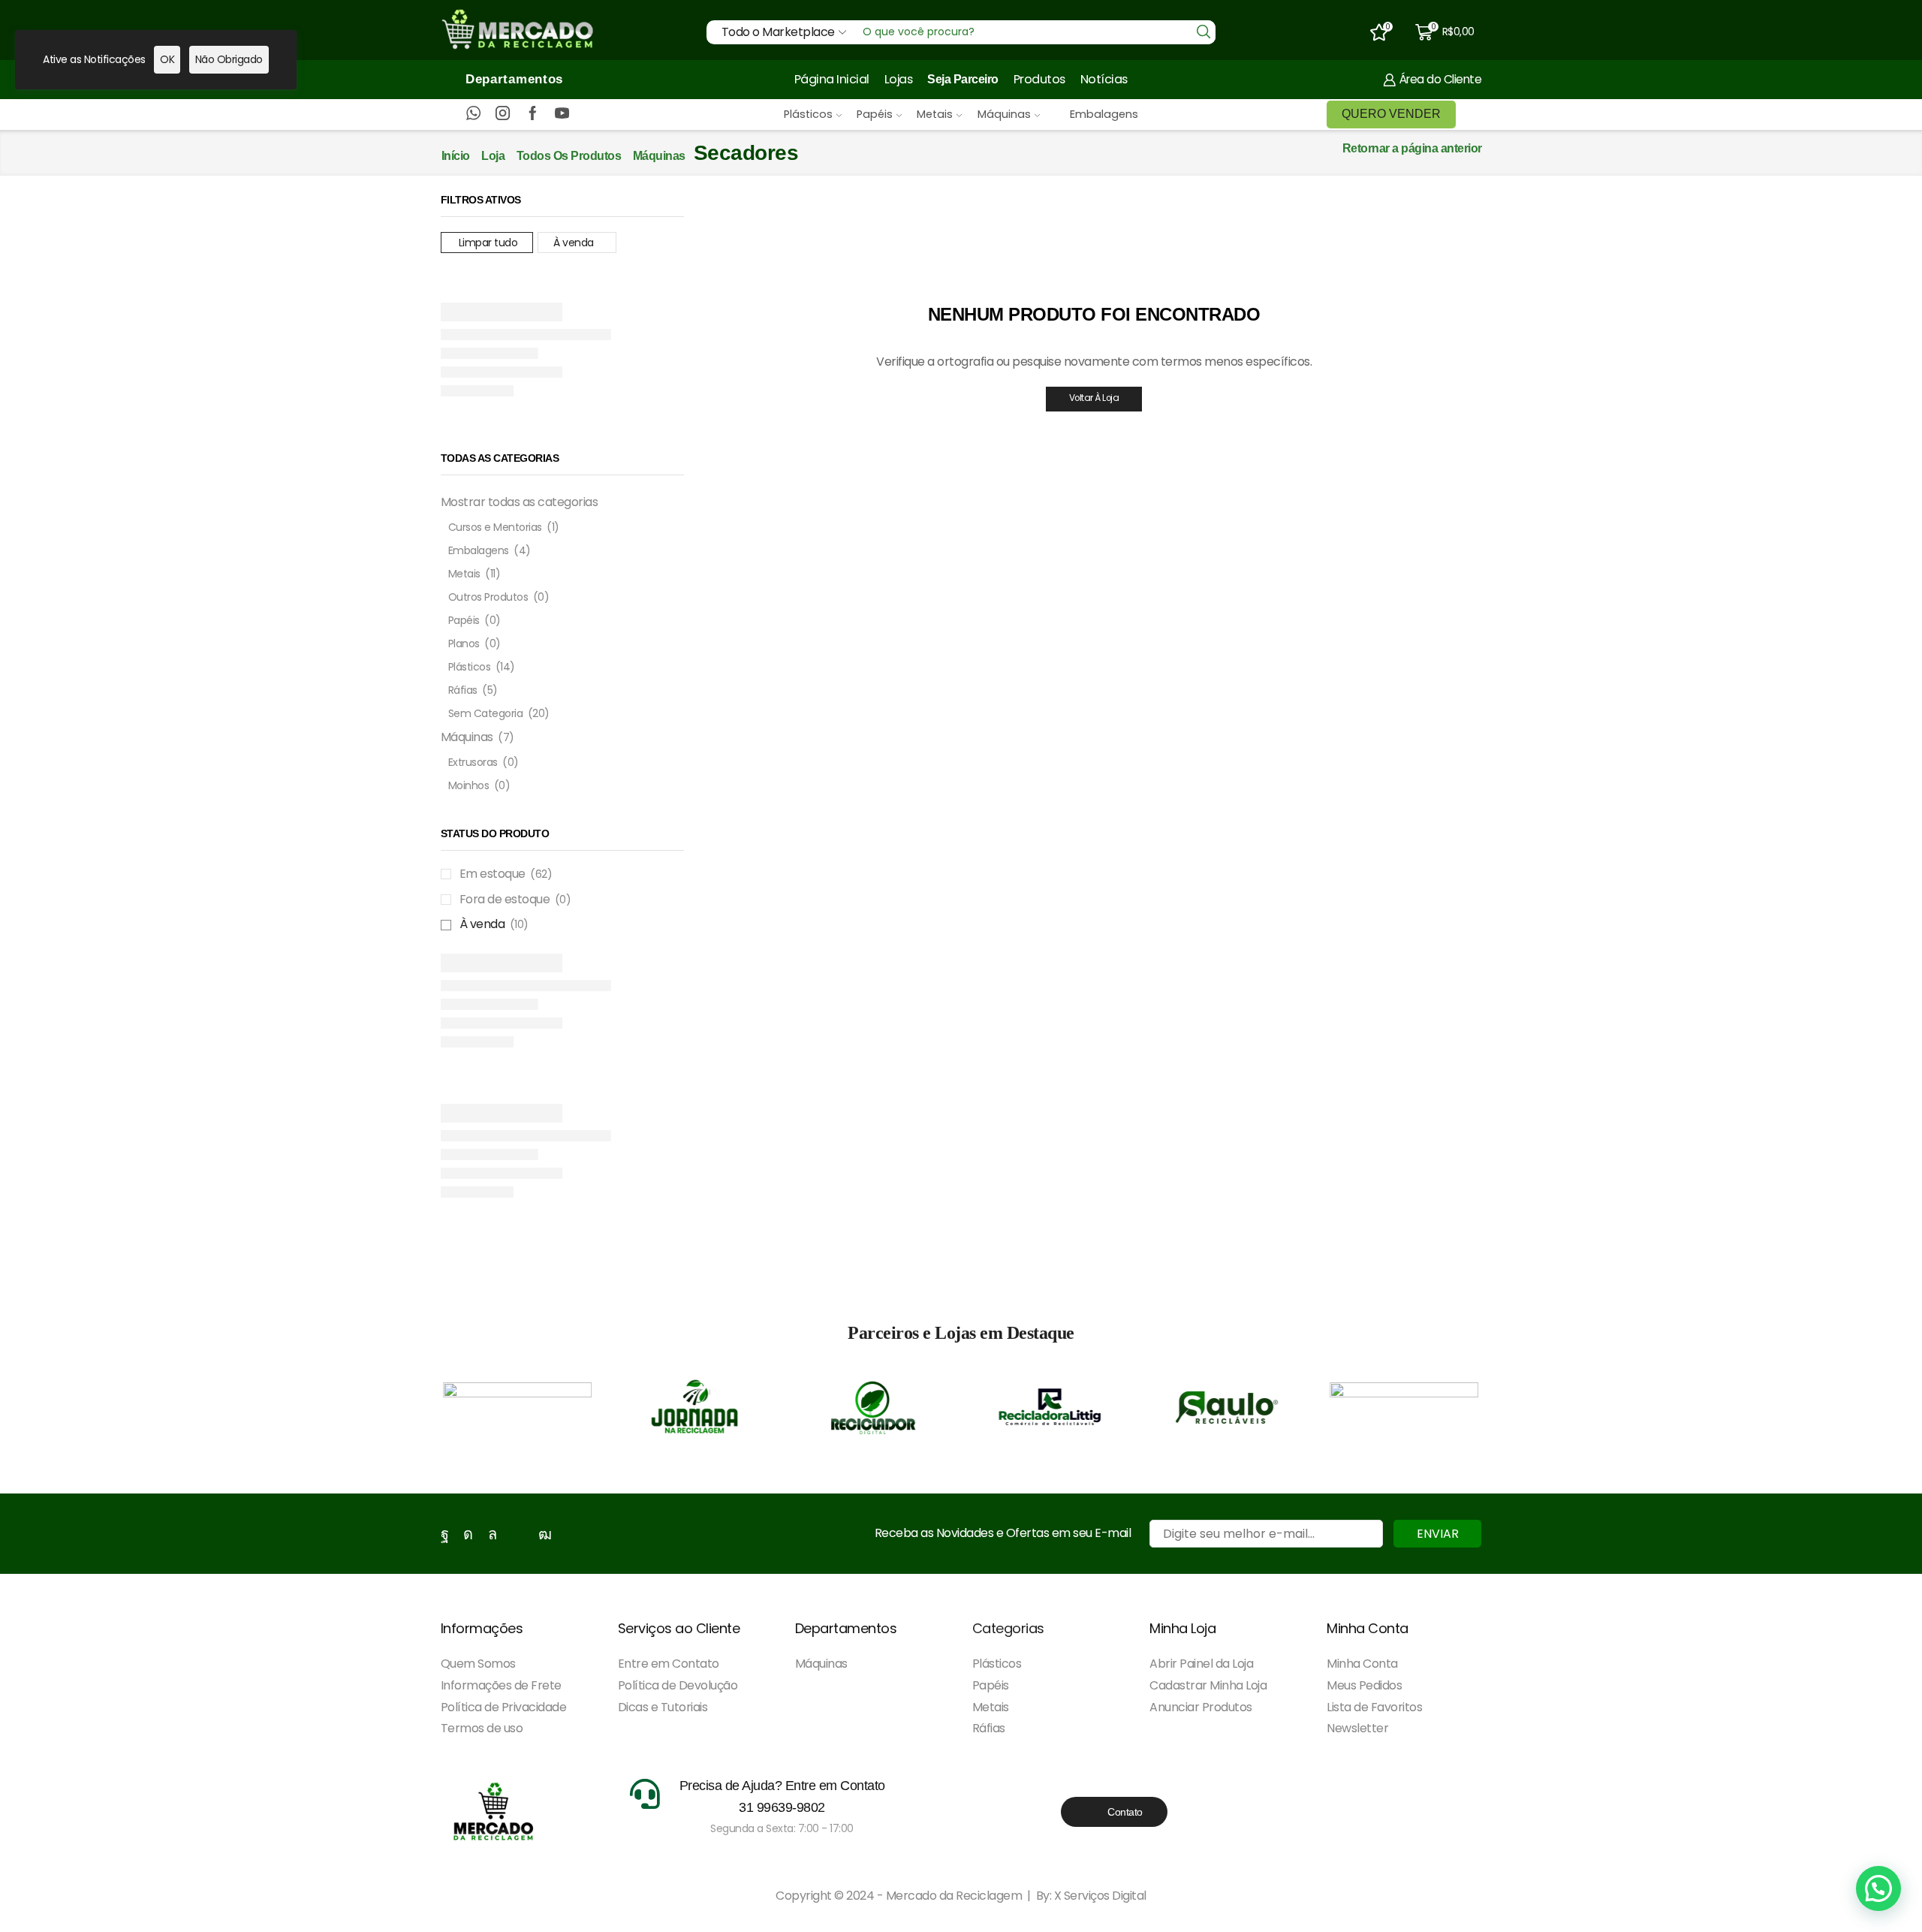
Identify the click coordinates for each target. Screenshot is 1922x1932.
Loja (493, 156)
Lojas (899, 79)
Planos (464, 643)
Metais (935, 114)
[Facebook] (533, 114)
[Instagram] (503, 114)
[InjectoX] (517, 1407)
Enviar (1438, 1534)
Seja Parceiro (963, 79)
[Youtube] (562, 114)
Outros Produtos (488, 597)
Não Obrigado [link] (229, 59)
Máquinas (1004, 114)
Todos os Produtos (569, 156)
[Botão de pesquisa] (1204, 32)
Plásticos (808, 114)
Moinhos (469, 785)
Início (456, 156)
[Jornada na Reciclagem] (695, 1407)
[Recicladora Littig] (1050, 1407)
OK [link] (167, 59)
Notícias (1104, 79)
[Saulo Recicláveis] (1227, 1407)
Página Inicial (832, 79)
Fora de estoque (515, 900)
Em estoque (506, 874)
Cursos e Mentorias (495, 527)
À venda (574, 243)
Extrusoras (473, 762)
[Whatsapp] (473, 114)
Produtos (1039, 79)
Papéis (875, 114)
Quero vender (1391, 114)
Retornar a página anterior (1412, 148)
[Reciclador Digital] (872, 1407)
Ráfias (463, 690)
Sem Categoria (486, 713)
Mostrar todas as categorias (520, 502)
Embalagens (1104, 114)
